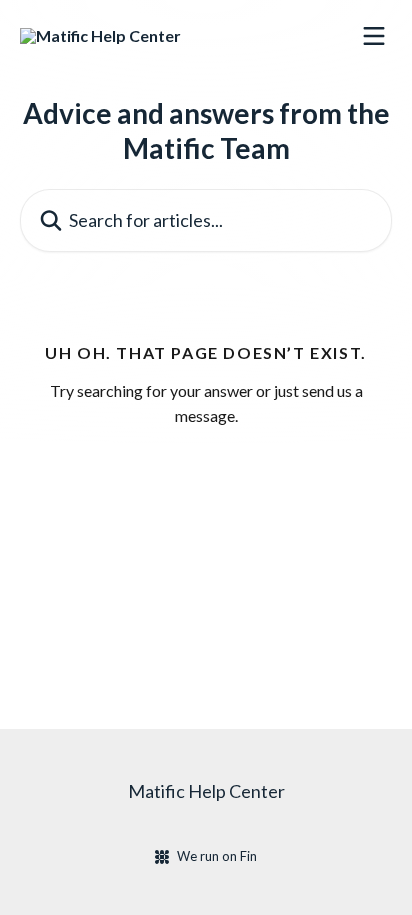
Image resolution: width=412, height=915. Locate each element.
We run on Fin (217, 856)
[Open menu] (374, 36)
